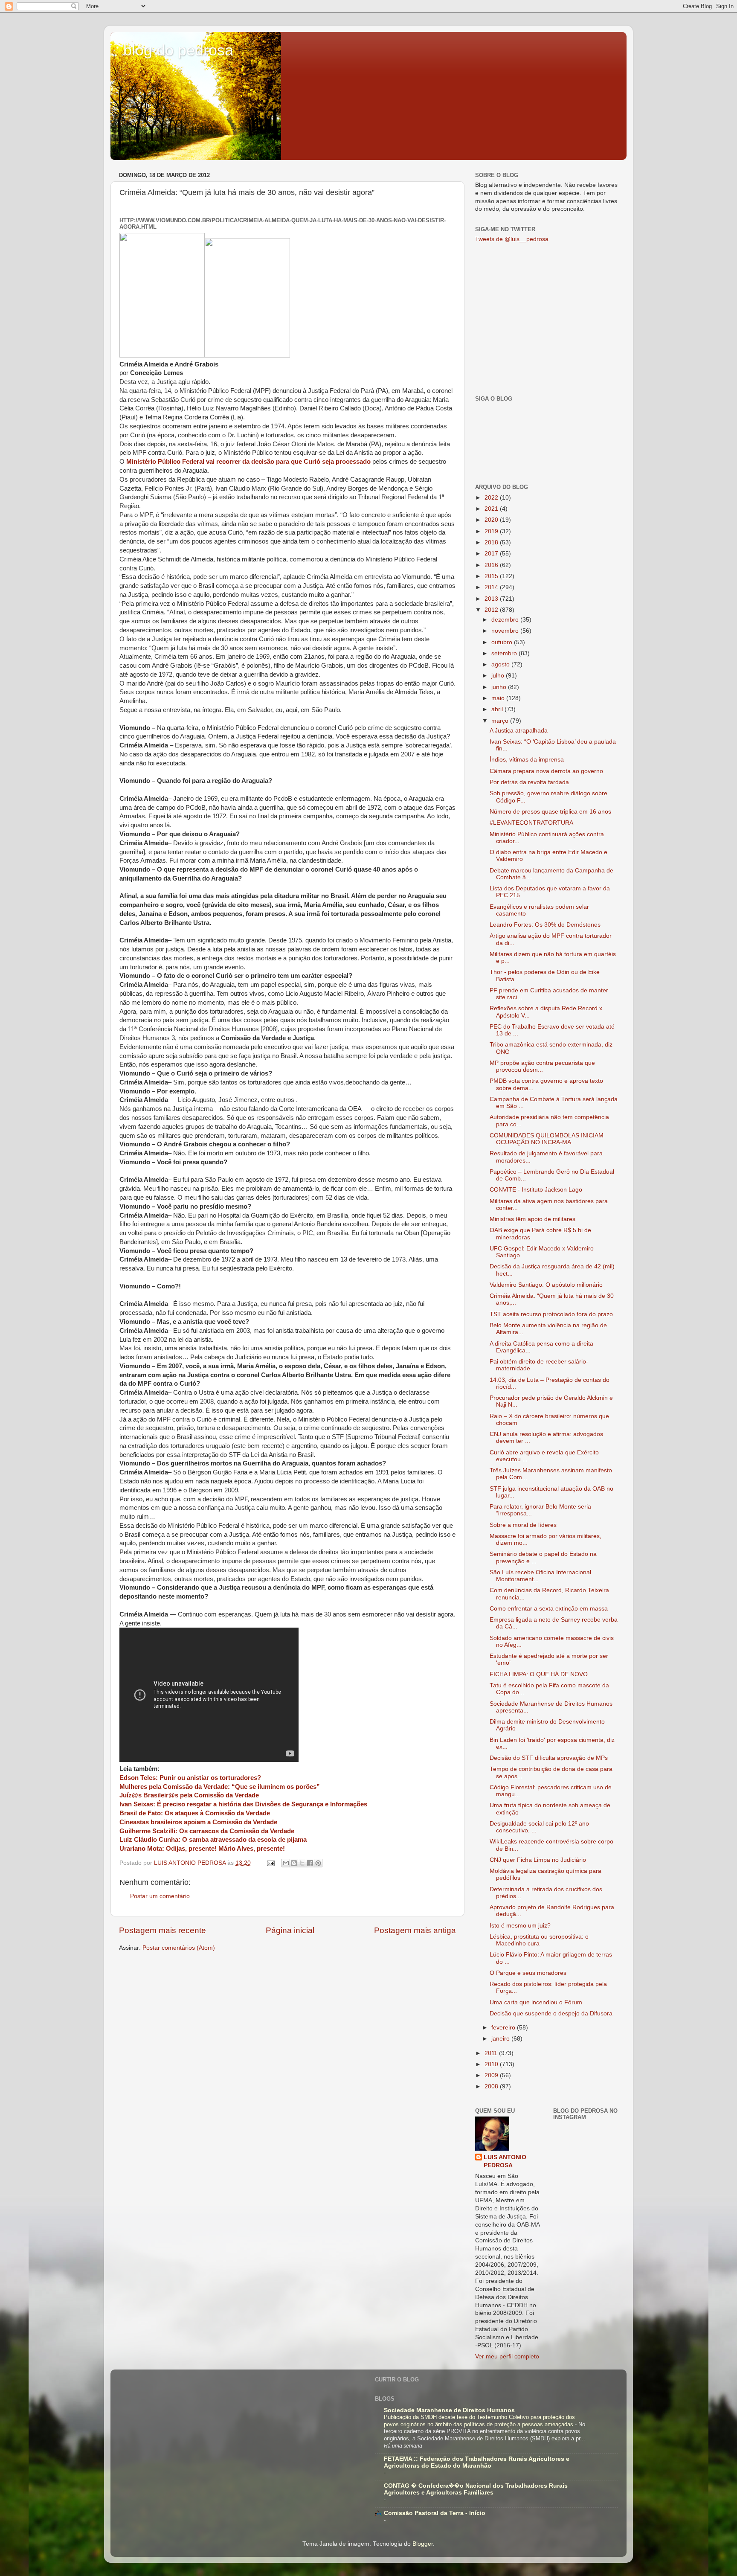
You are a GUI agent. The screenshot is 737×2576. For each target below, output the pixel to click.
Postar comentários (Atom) (179, 1948)
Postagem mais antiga (415, 1930)
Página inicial (290, 1930)
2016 (492, 565)
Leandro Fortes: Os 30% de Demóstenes (545, 925)
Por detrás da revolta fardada (529, 782)
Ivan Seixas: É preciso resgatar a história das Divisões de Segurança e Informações (243, 1804)
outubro (503, 642)
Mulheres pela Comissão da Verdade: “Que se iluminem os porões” (220, 1787)
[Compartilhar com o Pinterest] (318, 1863)
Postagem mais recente (162, 1930)
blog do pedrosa (178, 50)
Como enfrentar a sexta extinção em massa (549, 1609)
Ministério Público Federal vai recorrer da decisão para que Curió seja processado (248, 462)
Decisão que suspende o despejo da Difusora (551, 2013)
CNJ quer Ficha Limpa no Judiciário (538, 1860)
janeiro (501, 2039)
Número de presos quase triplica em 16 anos (550, 812)
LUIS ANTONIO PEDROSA (505, 2161)
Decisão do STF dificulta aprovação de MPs (549, 1758)
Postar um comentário (160, 1896)
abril (498, 709)
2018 (492, 542)
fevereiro (504, 2028)
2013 (492, 599)
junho (500, 687)
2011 (492, 2053)
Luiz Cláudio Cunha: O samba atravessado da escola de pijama (213, 1840)
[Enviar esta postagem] (270, 1863)
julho (499, 676)
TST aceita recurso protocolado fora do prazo (551, 1314)
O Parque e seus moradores (528, 1973)
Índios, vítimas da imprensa (527, 760)
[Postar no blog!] (294, 1863)
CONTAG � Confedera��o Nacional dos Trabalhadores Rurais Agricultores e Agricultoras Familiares (476, 2489)
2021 (492, 509)
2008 (492, 2086)
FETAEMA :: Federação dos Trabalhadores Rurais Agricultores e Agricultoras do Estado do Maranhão (477, 2462)
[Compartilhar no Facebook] (310, 1863)
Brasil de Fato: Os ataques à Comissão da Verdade (195, 1813)
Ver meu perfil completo (507, 2356)
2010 (492, 2064)
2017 (492, 554)
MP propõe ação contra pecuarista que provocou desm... (542, 1066)
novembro (506, 631)
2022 (492, 498)
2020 (492, 520)
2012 (492, 610)
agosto (501, 664)
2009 (492, 2075)
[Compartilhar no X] (302, 1863)
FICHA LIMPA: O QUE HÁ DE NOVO (539, 1674)
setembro (505, 653)
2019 (492, 531)
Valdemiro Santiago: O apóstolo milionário (546, 1285)
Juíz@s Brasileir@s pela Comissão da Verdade (189, 1795)
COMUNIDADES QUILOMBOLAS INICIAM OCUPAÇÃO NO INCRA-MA (547, 1139)
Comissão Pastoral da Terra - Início (435, 2513)
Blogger (423, 2544)
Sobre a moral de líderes (523, 1525)
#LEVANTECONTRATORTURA (531, 823)
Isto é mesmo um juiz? (520, 1926)
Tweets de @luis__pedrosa (512, 239)
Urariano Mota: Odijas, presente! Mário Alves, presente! (202, 1849)
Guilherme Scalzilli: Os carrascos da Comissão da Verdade (207, 1831)
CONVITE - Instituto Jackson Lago (536, 1190)
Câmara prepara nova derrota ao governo (546, 771)
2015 (492, 576)
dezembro (506, 620)
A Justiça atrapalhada (519, 731)
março (501, 721)
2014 (492, 587)
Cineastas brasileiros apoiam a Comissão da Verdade (198, 1822)
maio (499, 698)
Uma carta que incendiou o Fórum (536, 2002)
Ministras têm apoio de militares (532, 1219)
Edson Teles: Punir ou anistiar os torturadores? (190, 1778)
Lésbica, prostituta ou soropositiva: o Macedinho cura (539, 1940)
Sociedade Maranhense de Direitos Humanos (449, 2410)
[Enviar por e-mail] (286, 1863)
